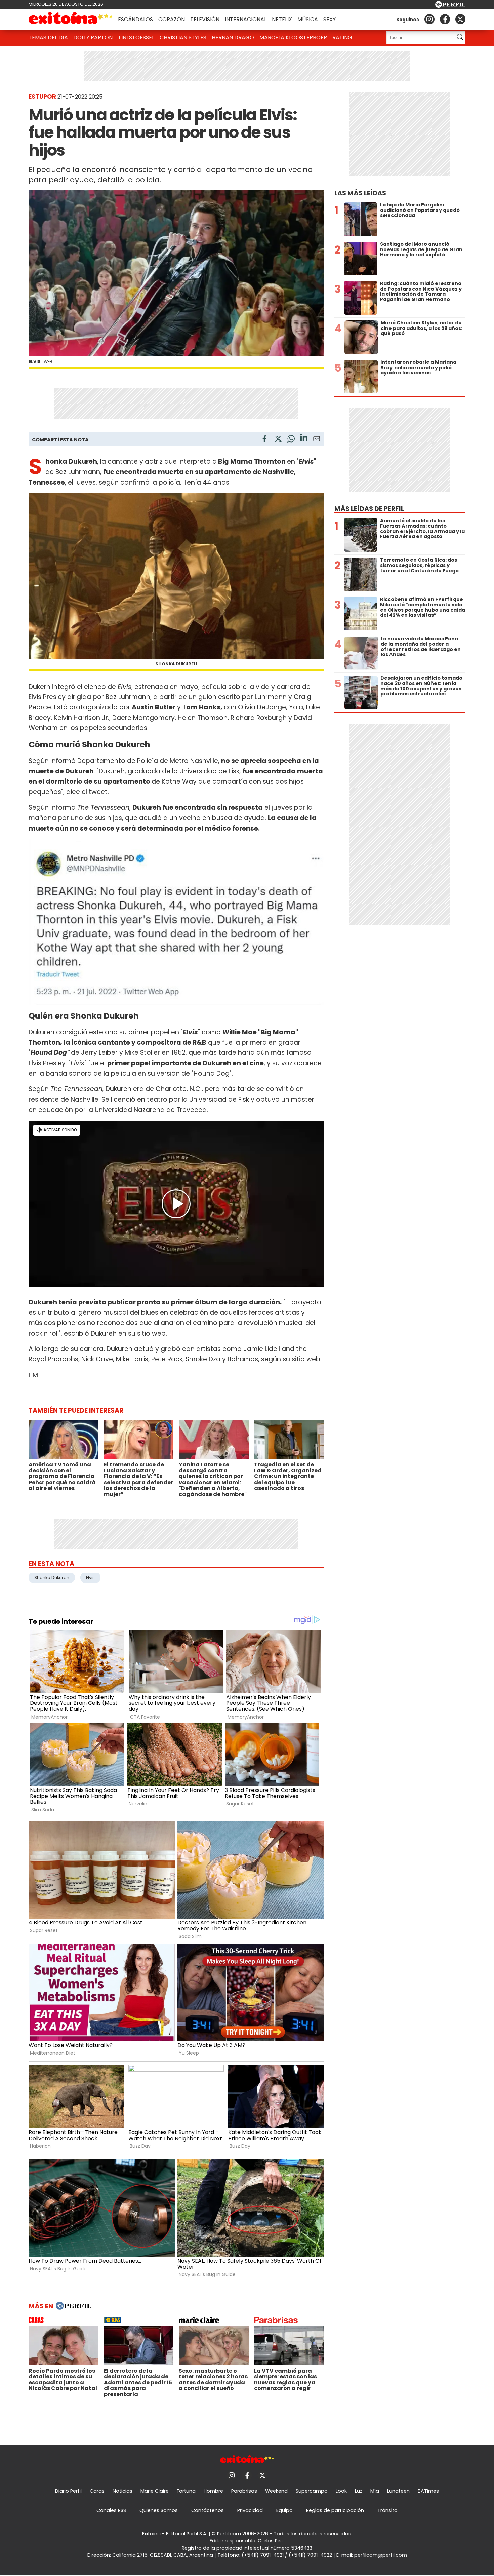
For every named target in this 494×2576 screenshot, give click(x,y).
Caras (97, 2491)
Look (341, 2491)
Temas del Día (48, 37)
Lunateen (398, 2491)
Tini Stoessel (136, 37)
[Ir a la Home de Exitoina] (71, 19)
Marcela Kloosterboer (293, 37)
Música (308, 19)
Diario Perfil (68, 2491)
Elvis (90, 1578)
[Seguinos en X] (460, 19)
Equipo (284, 2510)
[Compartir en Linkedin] (304, 439)
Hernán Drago (233, 37)
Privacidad (250, 2510)
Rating (342, 37)
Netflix (282, 19)
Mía (375, 2491)
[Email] (317, 440)
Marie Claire (155, 2491)
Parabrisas (244, 2491)
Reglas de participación (335, 2510)
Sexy (330, 19)
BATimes (428, 2491)
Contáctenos (208, 2510)
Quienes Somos (159, 2510)
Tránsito (387, 2510)
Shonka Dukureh (52, 1578)
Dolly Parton (93, 37)
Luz (359, 2491)
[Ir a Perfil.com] (450, 6)
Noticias (122, 2491)
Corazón (172, 19)
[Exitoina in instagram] (429, 19)
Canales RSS (111, 2510)
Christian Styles (183, 37)
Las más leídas (360, 193)
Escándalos (135, 19)
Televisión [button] (205, 19)
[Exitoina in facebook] (445, 19)
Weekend (276, 2491)
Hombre (213, 2491)
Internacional (246, 19)
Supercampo (312, 2491)
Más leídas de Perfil (369, 509)
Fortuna (186, 2491)
